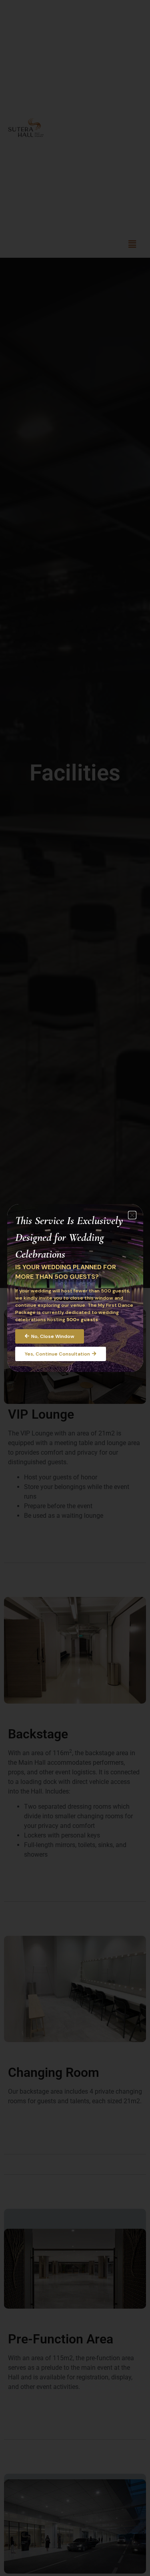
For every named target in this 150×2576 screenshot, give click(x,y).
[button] (132, 1215)
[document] (75, 1288)
